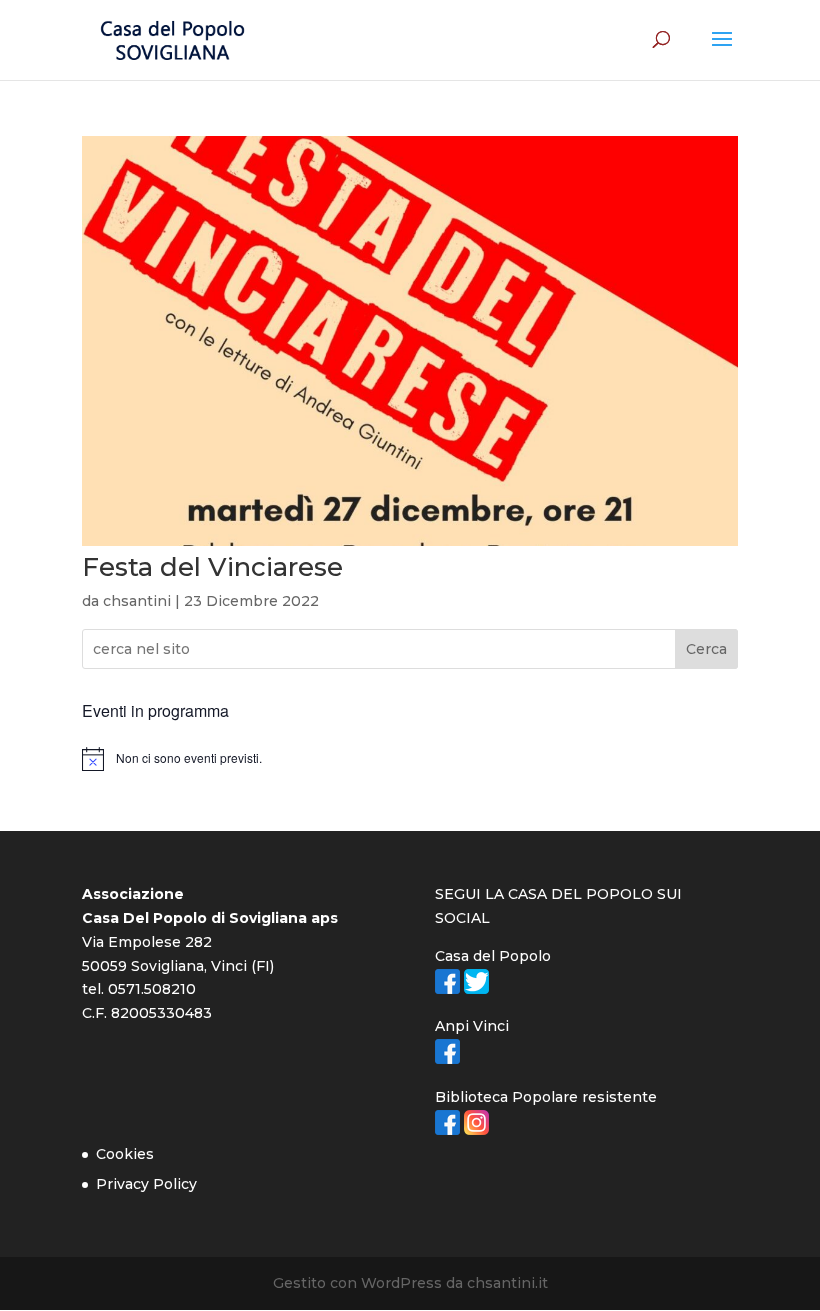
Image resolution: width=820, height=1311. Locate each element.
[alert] (410, 759)
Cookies (125, 1154)
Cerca (706, 649)
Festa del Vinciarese (212, 567)
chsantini (137, 601)
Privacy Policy (146, 1184)
